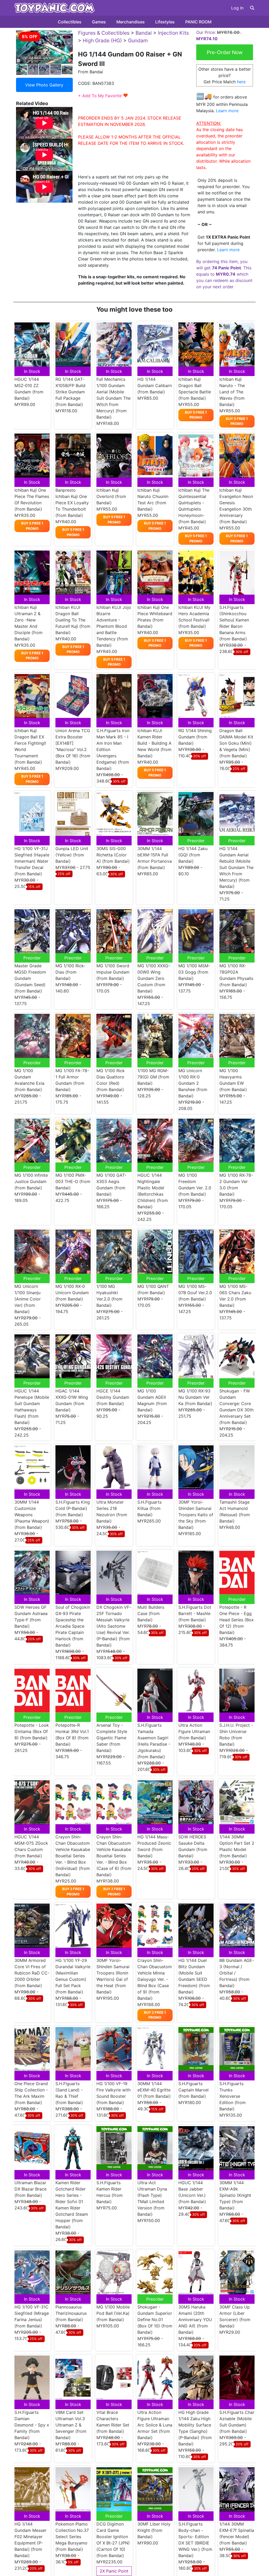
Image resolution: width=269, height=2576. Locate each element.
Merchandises (131, 22)
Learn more (227, 111)
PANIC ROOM (198, 22)
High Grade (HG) (102, 40)
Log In (237, 8)
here (241, 82)
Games (99, 22)
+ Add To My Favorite (103, 96)
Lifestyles (165, 22)
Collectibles (70, 22)
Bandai (144, 33)
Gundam (138, 40)
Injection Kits (173, 33)
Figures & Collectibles (104, 33)
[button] (252, 8)
